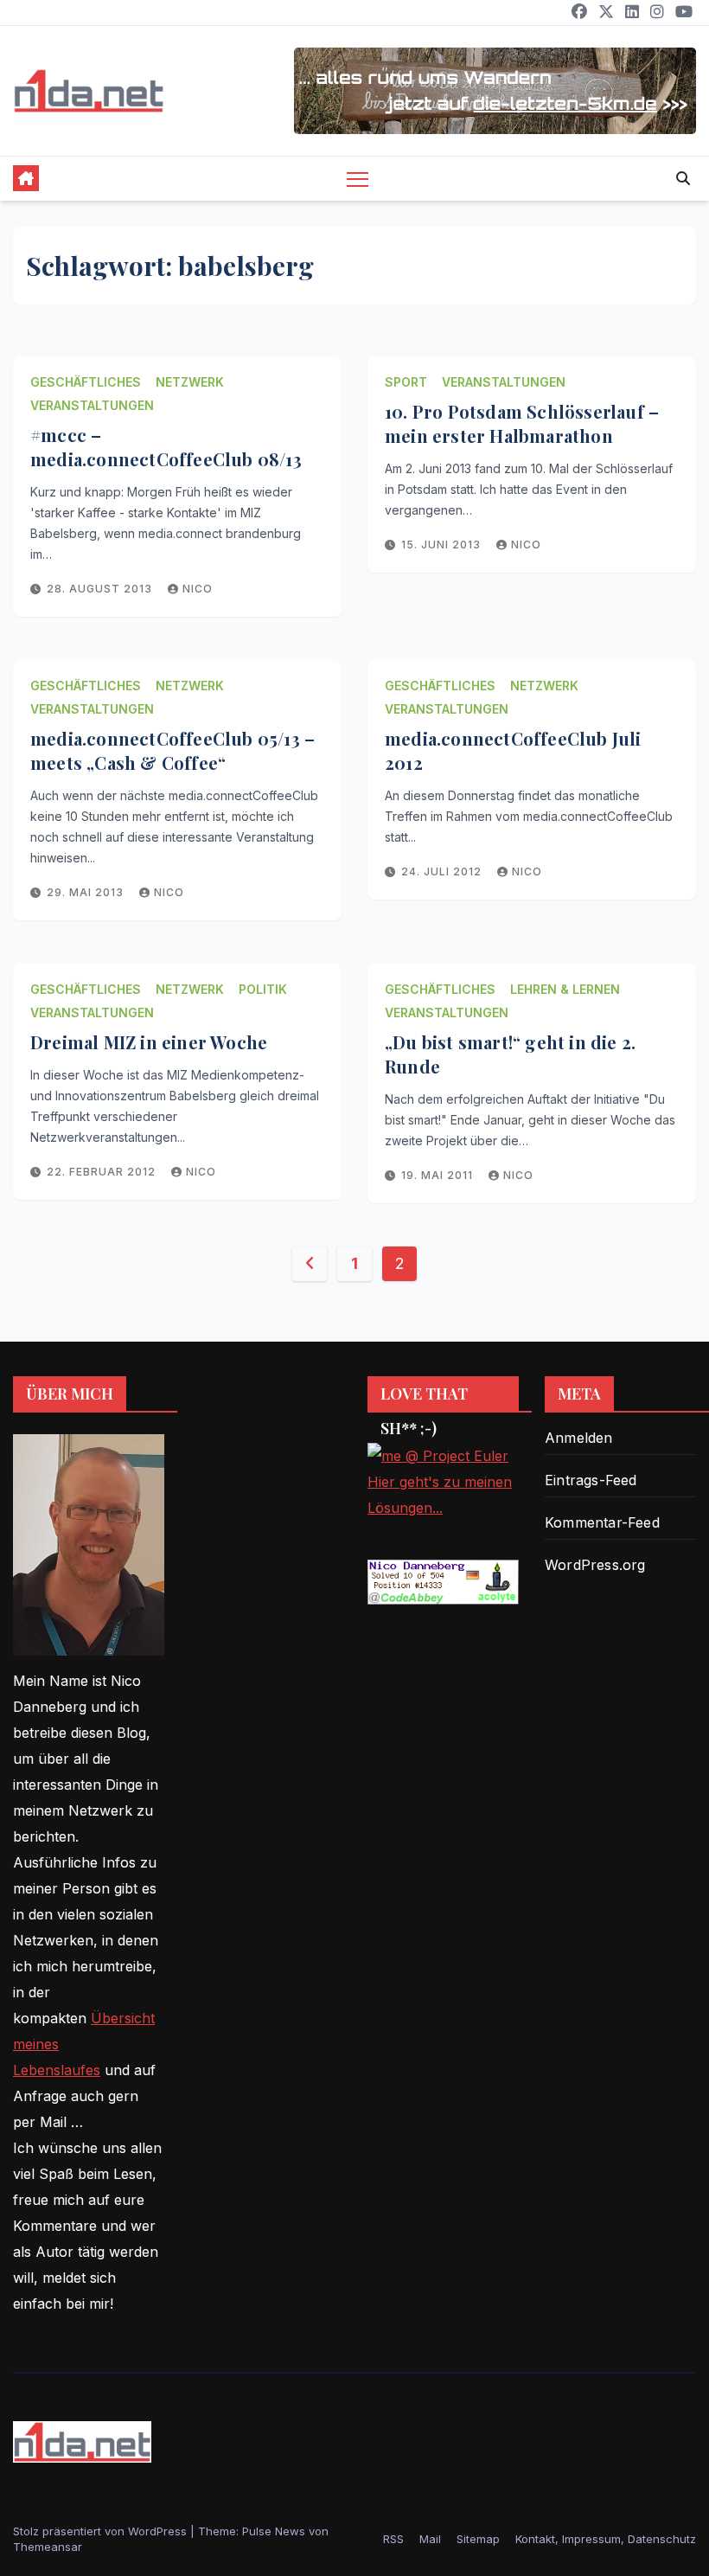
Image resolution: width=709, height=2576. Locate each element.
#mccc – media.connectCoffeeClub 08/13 (166, 447)
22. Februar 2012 (103, 1172)
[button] (683, 178)
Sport (406, 382)
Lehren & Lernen (565, 989)
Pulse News (274, 2531)
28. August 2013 (101, 589)
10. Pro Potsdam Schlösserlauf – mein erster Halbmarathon (522, 423)
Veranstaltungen (92, 405)
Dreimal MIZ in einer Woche (149, 1042)
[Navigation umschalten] (358, 179)
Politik (263, 989)
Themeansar (48, 2547)
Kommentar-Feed (602, 1522)
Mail (430, 2539)
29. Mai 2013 (87, 892)
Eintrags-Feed (591, 1480)
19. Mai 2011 (439, 1175)
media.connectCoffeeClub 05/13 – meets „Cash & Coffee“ (172, 750)
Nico (198, 589)
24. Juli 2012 (443, 871)
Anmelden (579, 1438)
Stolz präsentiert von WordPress (102, 2531)
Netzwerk (190, 382)
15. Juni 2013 (443, 545)
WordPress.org (595, 1565)
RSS (393, 2539)
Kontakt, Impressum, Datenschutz (606, 2539)
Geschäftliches (86, 382)
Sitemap (478, 2539)
